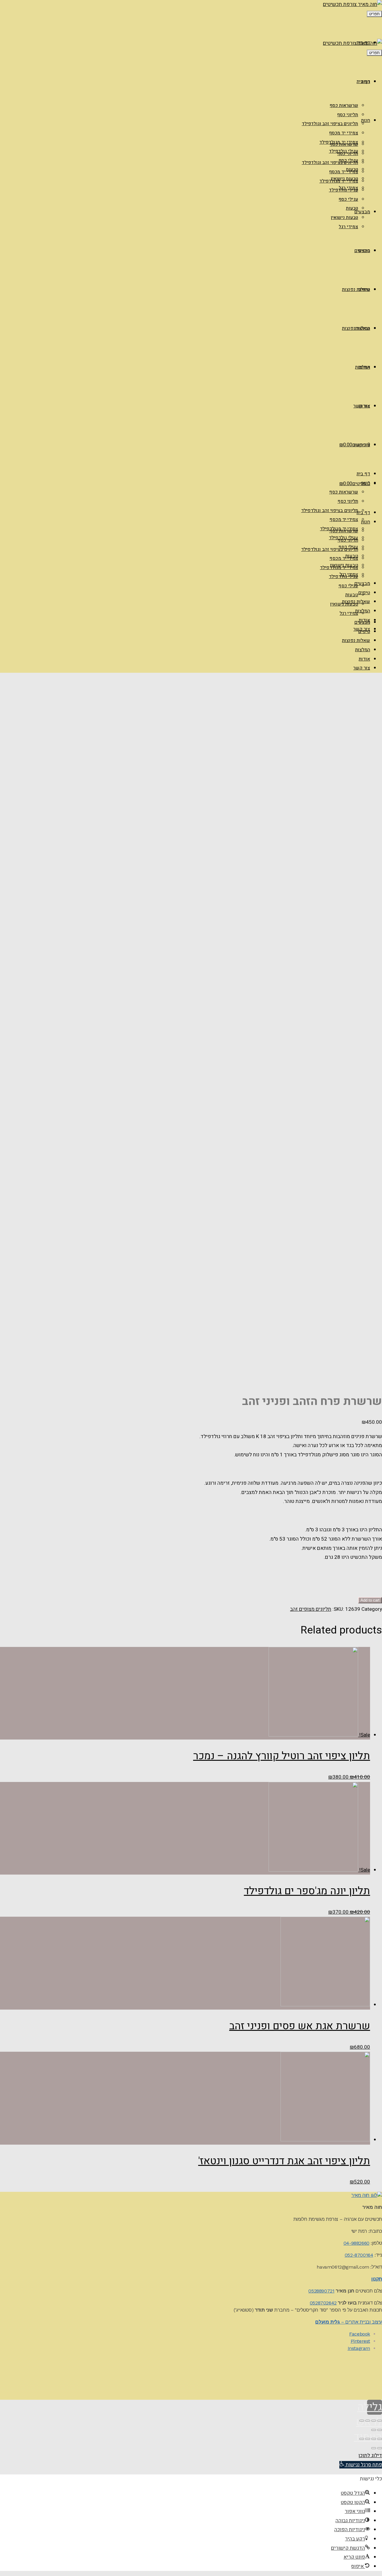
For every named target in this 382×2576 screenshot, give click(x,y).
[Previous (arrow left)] (380, 2430)
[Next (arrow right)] (374, 2430)
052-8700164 (359, 2255)
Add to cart (370, 1600)
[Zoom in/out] (362, 2421)
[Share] (374, 2421)
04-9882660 (356, 2243)
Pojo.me (339, 2373)
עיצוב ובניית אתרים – (349, 2322)
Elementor (373, 2391)
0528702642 (323, 2303)
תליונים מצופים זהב (311, 1609)
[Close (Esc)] (380, 2421)
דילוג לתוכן (370, 2455)
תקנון (377, 2279)
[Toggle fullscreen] (368, 2421)
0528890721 (321, 2291)
